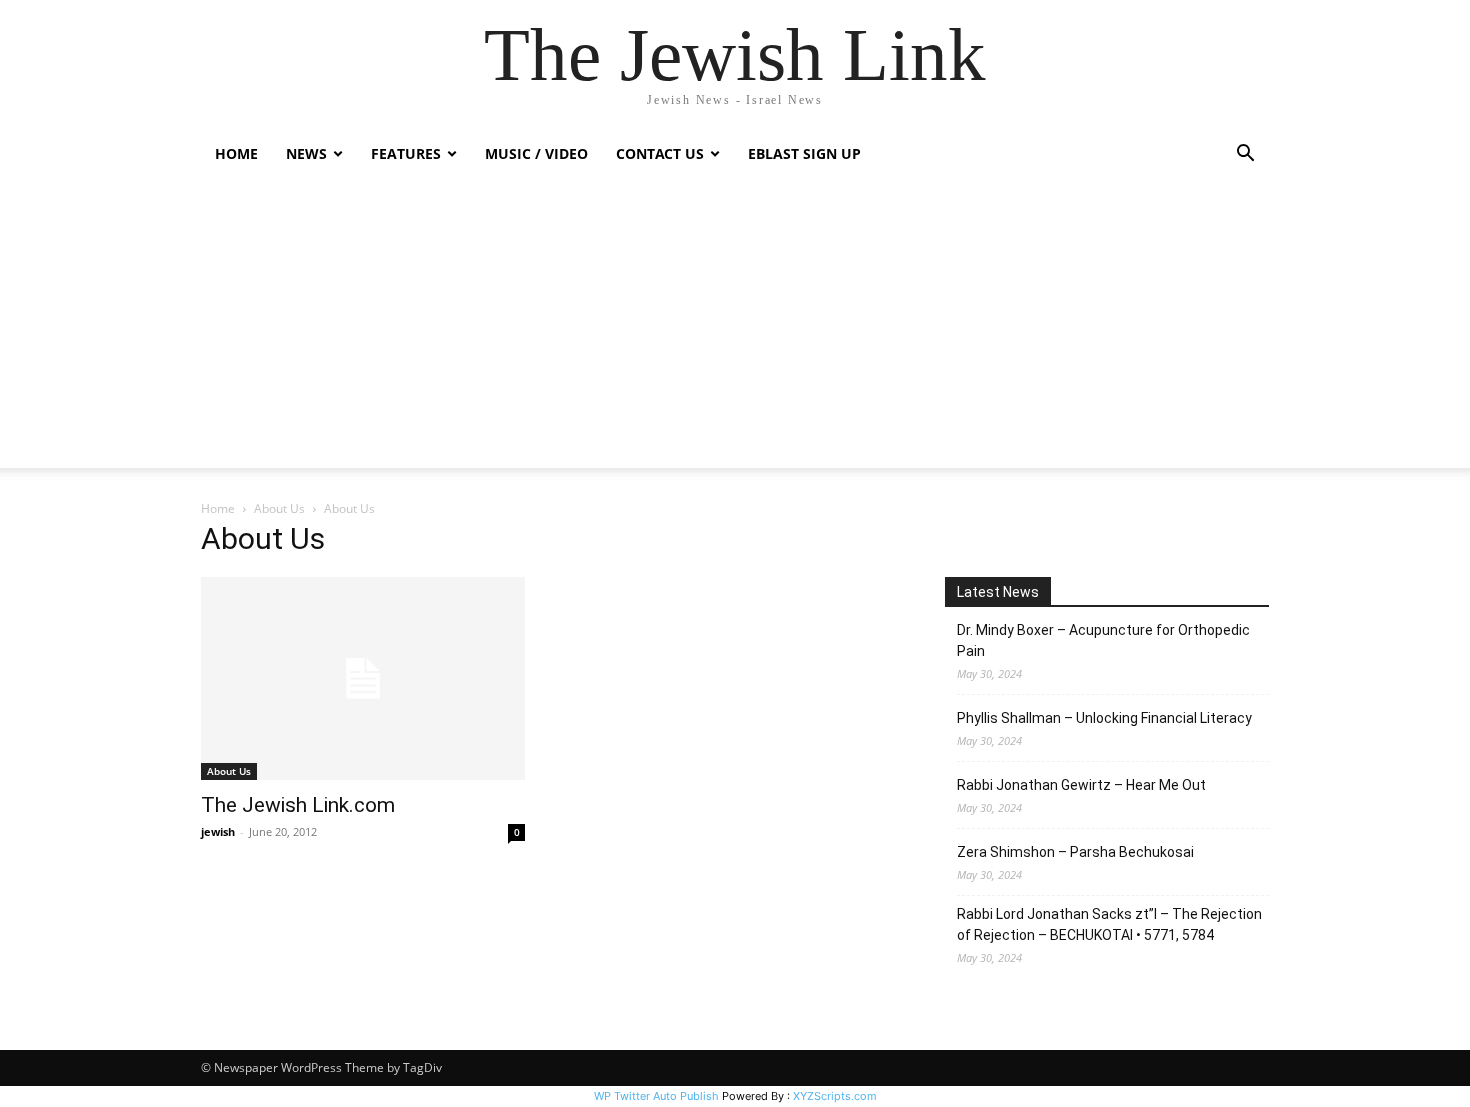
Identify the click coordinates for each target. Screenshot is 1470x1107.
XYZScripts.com (835, 1096)
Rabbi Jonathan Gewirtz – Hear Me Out (1081, 785)
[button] (1245, 155)
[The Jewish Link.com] (363, 678)
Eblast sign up (804, 153)
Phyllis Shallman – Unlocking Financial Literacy (1104, 718)
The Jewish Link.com (298, 805)
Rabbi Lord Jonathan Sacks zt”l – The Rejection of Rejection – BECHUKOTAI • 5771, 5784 (1109, 924)
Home (236, 153)
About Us (279, 508)
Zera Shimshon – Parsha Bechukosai (1075, 852)
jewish (218, 831)
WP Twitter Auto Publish (656, 1096)
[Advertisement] (735, 328)
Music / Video (536, 153)
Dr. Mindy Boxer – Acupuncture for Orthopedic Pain (1103, 640)
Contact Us (660, 153)
